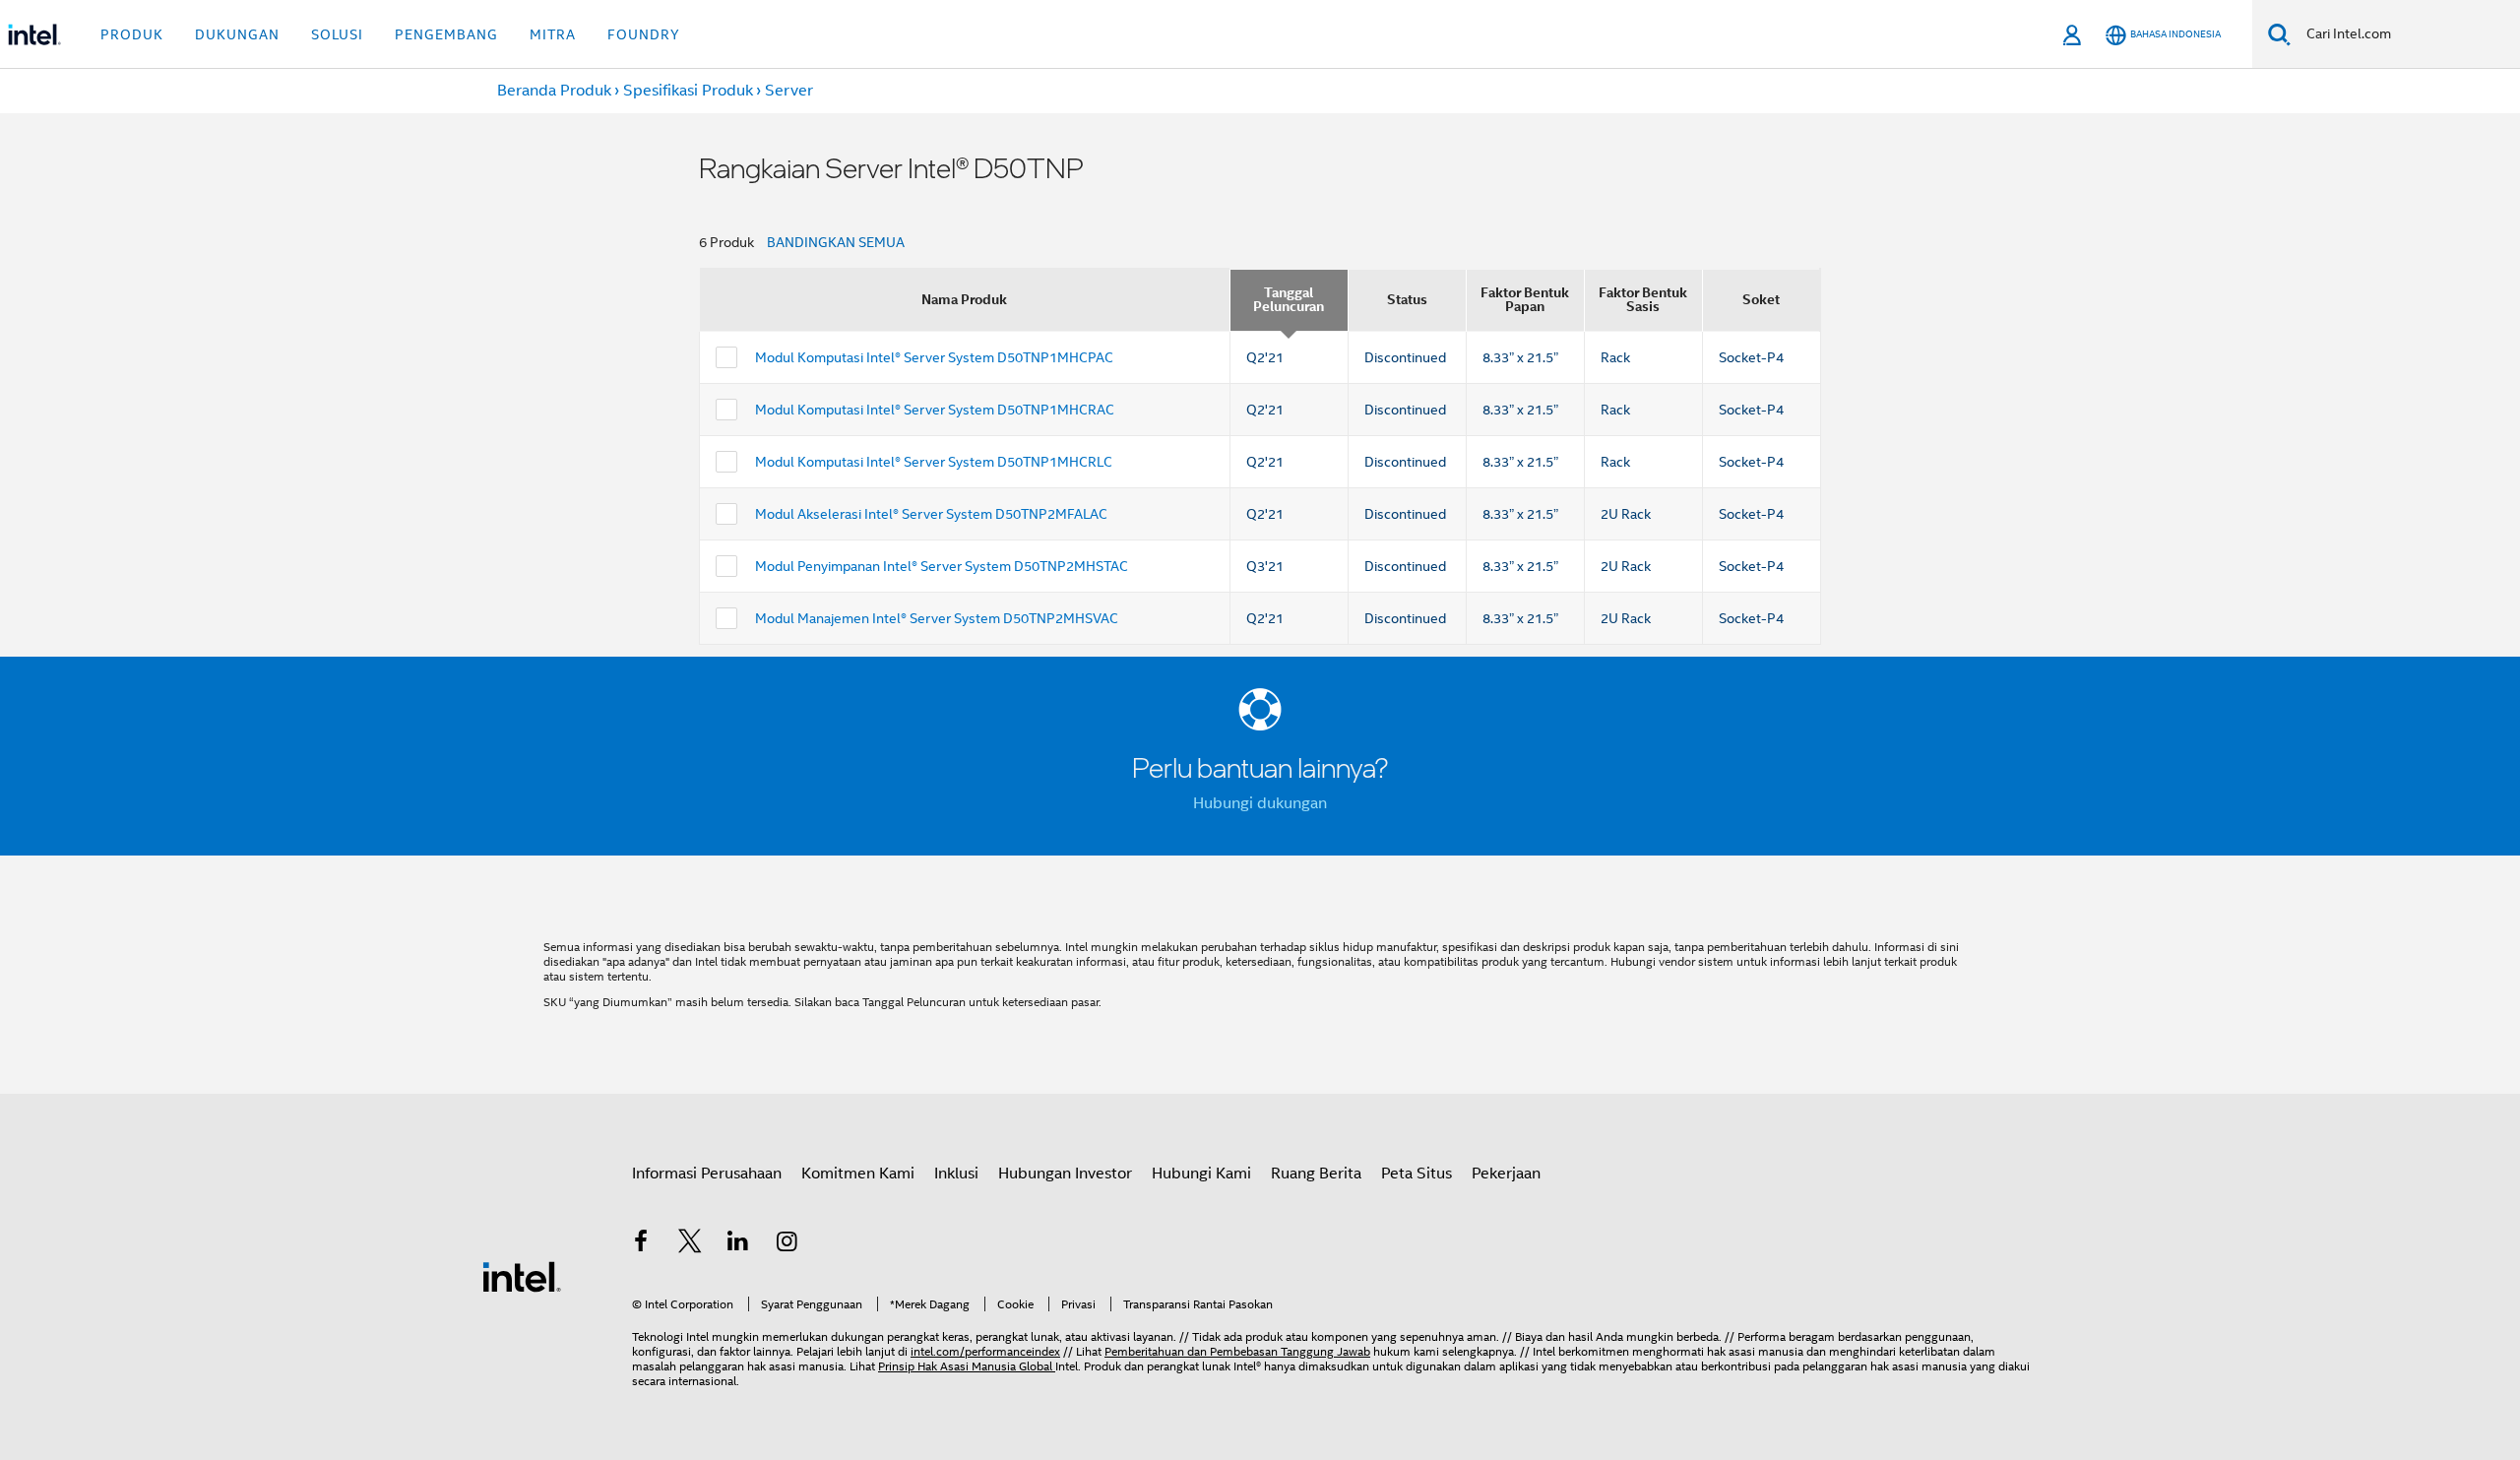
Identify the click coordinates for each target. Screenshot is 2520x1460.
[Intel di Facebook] (641, 1244)
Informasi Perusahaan (707, 1174)
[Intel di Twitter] (690, 1244)
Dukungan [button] (237, 34)
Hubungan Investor (1065, 1174)
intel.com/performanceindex (985, 1351)
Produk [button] (132, 34)
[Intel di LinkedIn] (738, 1244)
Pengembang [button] (446, 34)
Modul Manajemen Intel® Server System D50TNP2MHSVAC (937, 618)
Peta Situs (1417, 1174)
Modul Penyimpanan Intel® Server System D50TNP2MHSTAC (942, 566)
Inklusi (956, 1174)
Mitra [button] (553, 34)
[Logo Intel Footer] (522, 1276)
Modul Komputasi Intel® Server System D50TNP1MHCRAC (935, 410)
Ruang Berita (1316, 1174)
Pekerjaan (1506, 1174)
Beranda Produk (554, 91)
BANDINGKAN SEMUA (836, 242)
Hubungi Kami (1201, 1174)
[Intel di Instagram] (787, 1244)
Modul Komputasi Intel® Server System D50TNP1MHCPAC (934, 357)
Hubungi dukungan (1260, 803)
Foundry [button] (644, 34)
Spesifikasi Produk (688, 91)
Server (789, 91)
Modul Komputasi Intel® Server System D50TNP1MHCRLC (934, 462)
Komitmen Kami (858, 1174)
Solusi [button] (337, 34)
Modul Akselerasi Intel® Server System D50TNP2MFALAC (931, 514)
